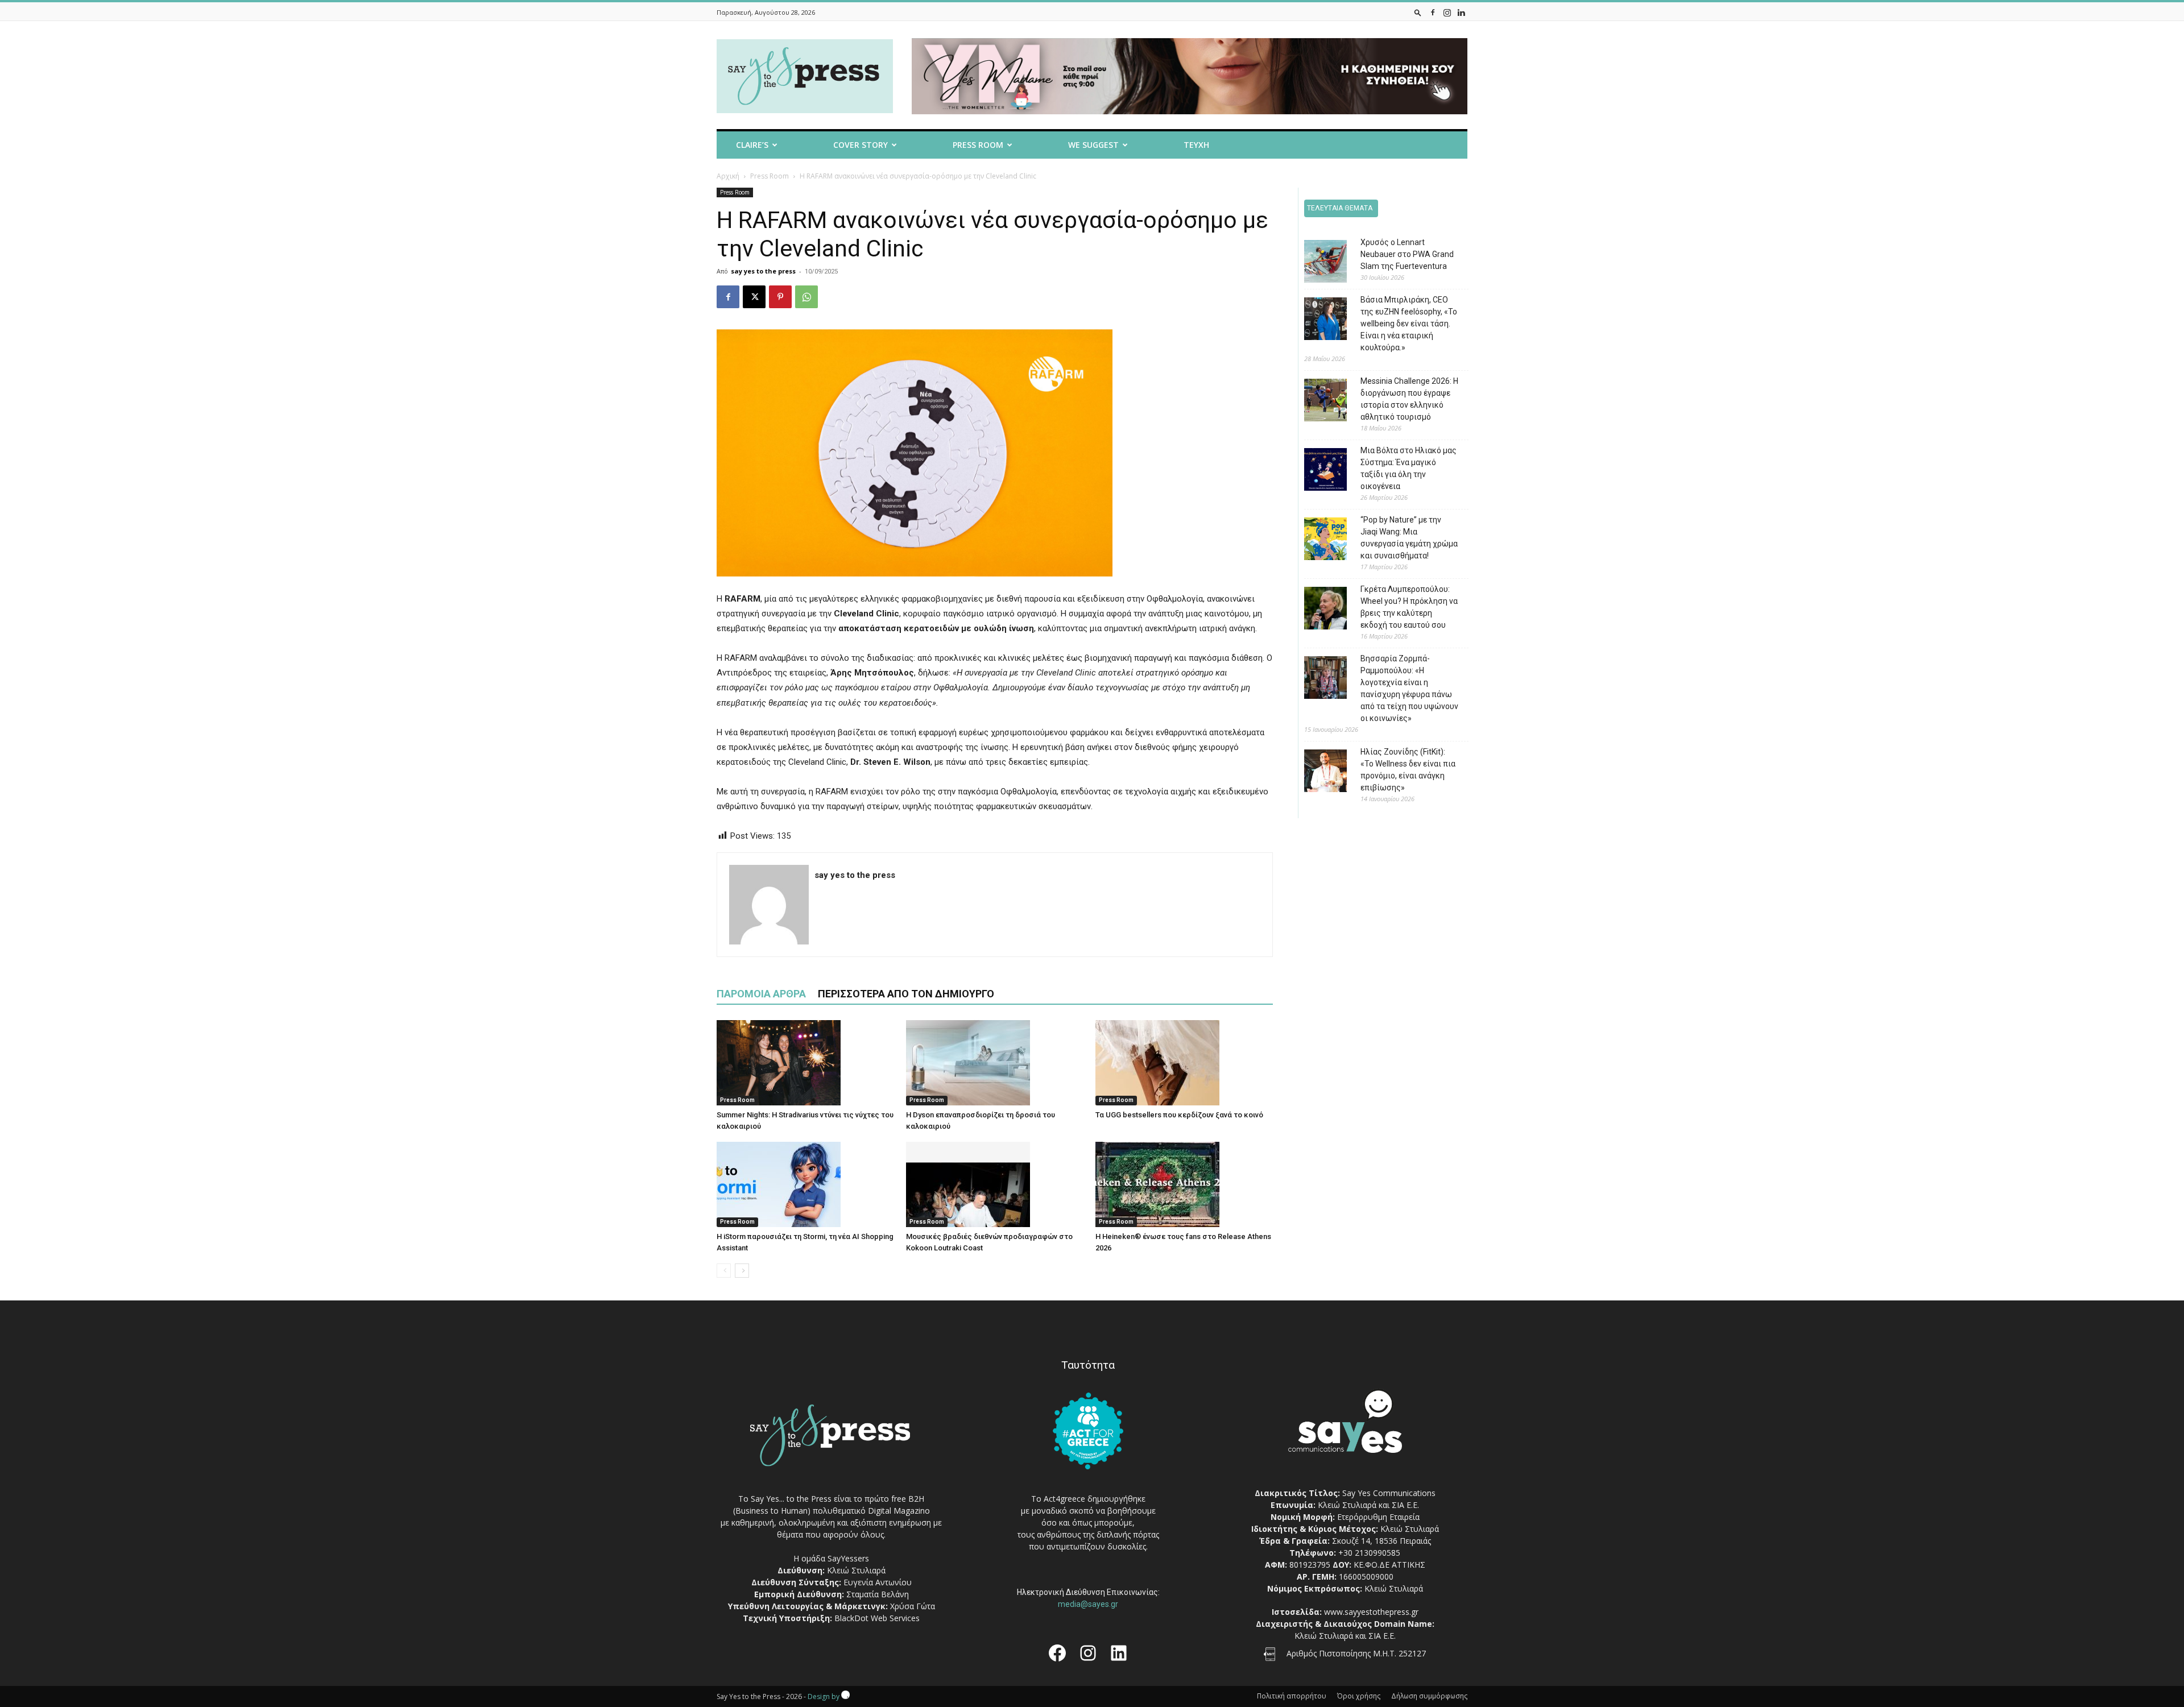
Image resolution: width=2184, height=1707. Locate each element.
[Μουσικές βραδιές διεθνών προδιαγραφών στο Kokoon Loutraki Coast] (995, 1184)
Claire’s (752, 145)
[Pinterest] (780, 297)
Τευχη (1196, 145)
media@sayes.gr (1088, 1604)
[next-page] (742, 1271)
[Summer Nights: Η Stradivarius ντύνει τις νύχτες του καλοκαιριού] (805, 1063)
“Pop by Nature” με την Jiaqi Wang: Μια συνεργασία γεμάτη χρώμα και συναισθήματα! (1409, 538)
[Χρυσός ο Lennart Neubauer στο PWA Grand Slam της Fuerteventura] (1317, 263)
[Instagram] (1447, 12)
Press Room (770, 176)
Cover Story (861, 145)
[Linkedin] (1461, 12)
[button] (1418, 12)
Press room (978, 145)
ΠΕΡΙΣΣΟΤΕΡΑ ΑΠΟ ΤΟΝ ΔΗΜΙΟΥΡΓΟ (906, 994)
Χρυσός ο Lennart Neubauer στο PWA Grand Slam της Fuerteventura (1407, 254)
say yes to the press (763, 271)
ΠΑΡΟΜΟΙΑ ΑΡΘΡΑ (761, 994)
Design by (824, 1696)
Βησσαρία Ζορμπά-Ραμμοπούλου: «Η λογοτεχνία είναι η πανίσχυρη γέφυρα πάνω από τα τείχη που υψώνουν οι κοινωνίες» (1409, 688)
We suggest (1093, 145)
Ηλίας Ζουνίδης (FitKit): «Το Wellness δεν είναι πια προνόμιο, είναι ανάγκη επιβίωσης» (1408, 770)
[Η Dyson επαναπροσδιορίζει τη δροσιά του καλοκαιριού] (995, 1063)
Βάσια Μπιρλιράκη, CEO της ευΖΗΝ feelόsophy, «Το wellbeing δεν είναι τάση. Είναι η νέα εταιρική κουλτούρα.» (1409, 324)
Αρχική (728, 176)
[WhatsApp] (806, 297)
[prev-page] (724, 1271)
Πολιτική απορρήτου (1292, 1696)
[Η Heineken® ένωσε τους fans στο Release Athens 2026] (1184, 1184)
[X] (754, 297)
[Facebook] (1433, 12)
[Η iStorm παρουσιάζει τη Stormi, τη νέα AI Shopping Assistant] (805, 1184)
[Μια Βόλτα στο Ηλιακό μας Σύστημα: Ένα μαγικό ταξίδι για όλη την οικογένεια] (1317, 471)
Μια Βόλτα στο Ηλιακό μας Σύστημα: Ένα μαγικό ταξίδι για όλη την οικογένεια (1409, 468)
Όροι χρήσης (1359, 1696)
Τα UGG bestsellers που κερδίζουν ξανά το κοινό (1179, 1115)
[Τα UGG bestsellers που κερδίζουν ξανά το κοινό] (1184, 1063)
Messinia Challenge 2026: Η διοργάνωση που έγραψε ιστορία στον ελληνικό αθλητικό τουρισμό (1409, 399)
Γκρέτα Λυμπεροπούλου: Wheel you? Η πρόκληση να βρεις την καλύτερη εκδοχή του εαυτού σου (1409, 607)
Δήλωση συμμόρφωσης (1429, 1696)
